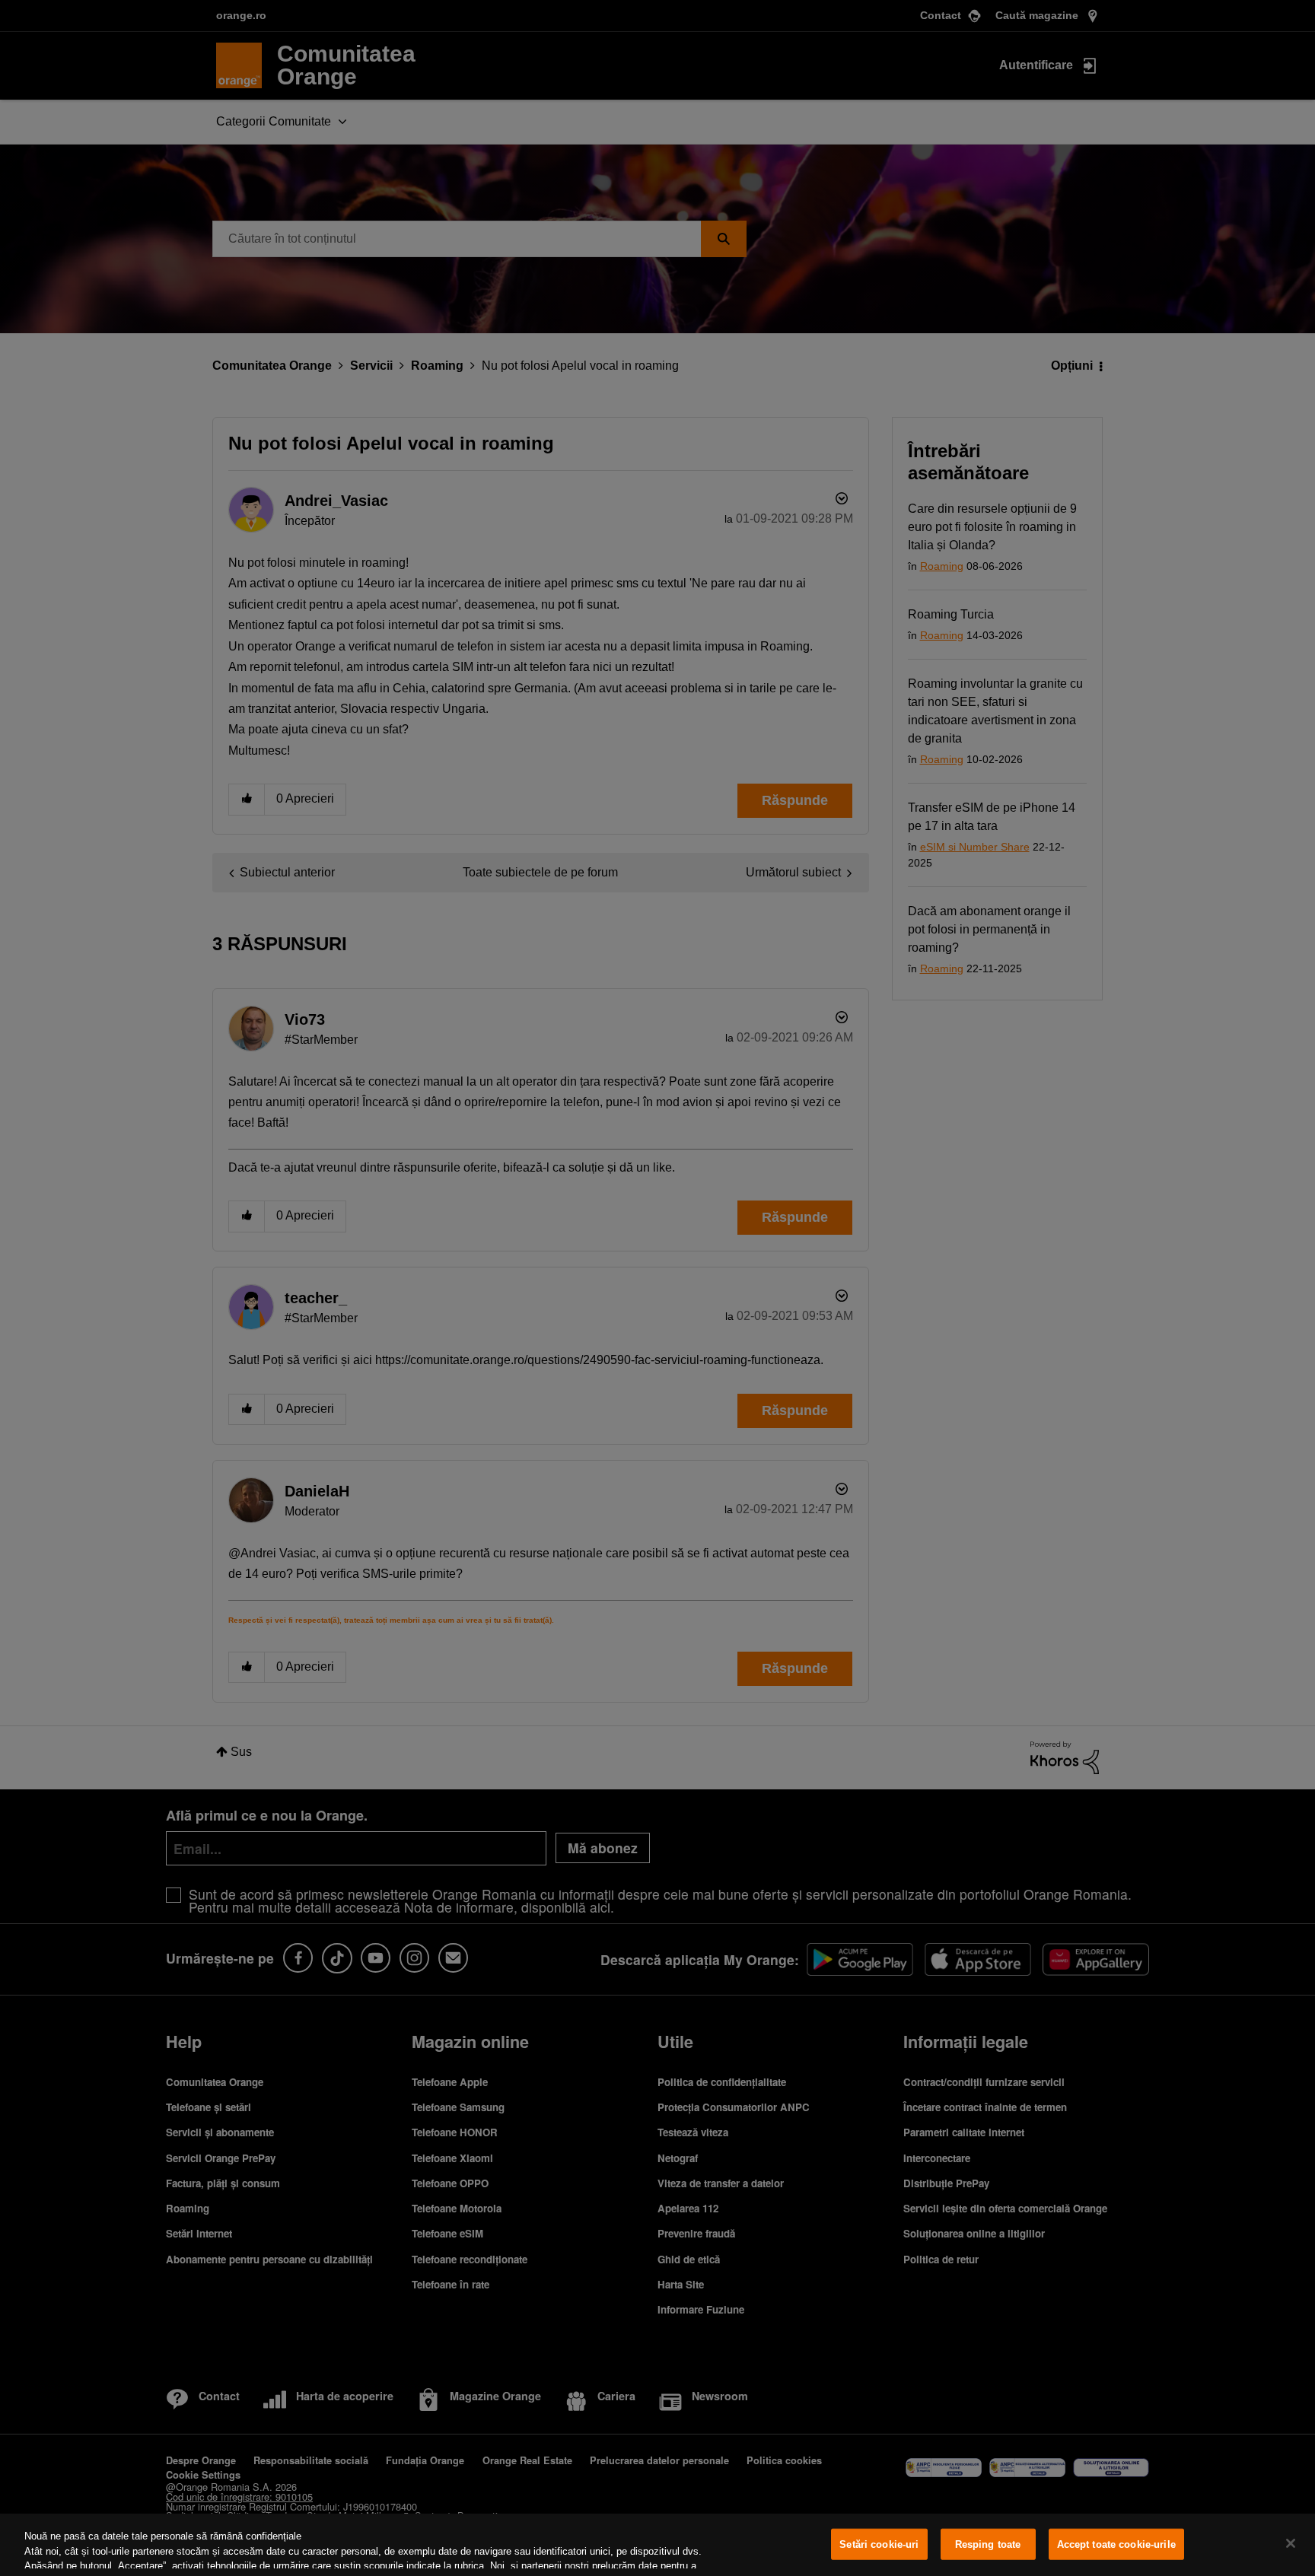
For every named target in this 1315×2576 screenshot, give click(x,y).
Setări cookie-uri (879, 2544)
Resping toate (988, 2544)
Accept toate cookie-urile (1116, 2544)
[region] (657, 2545)
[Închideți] (1291, 2543)
